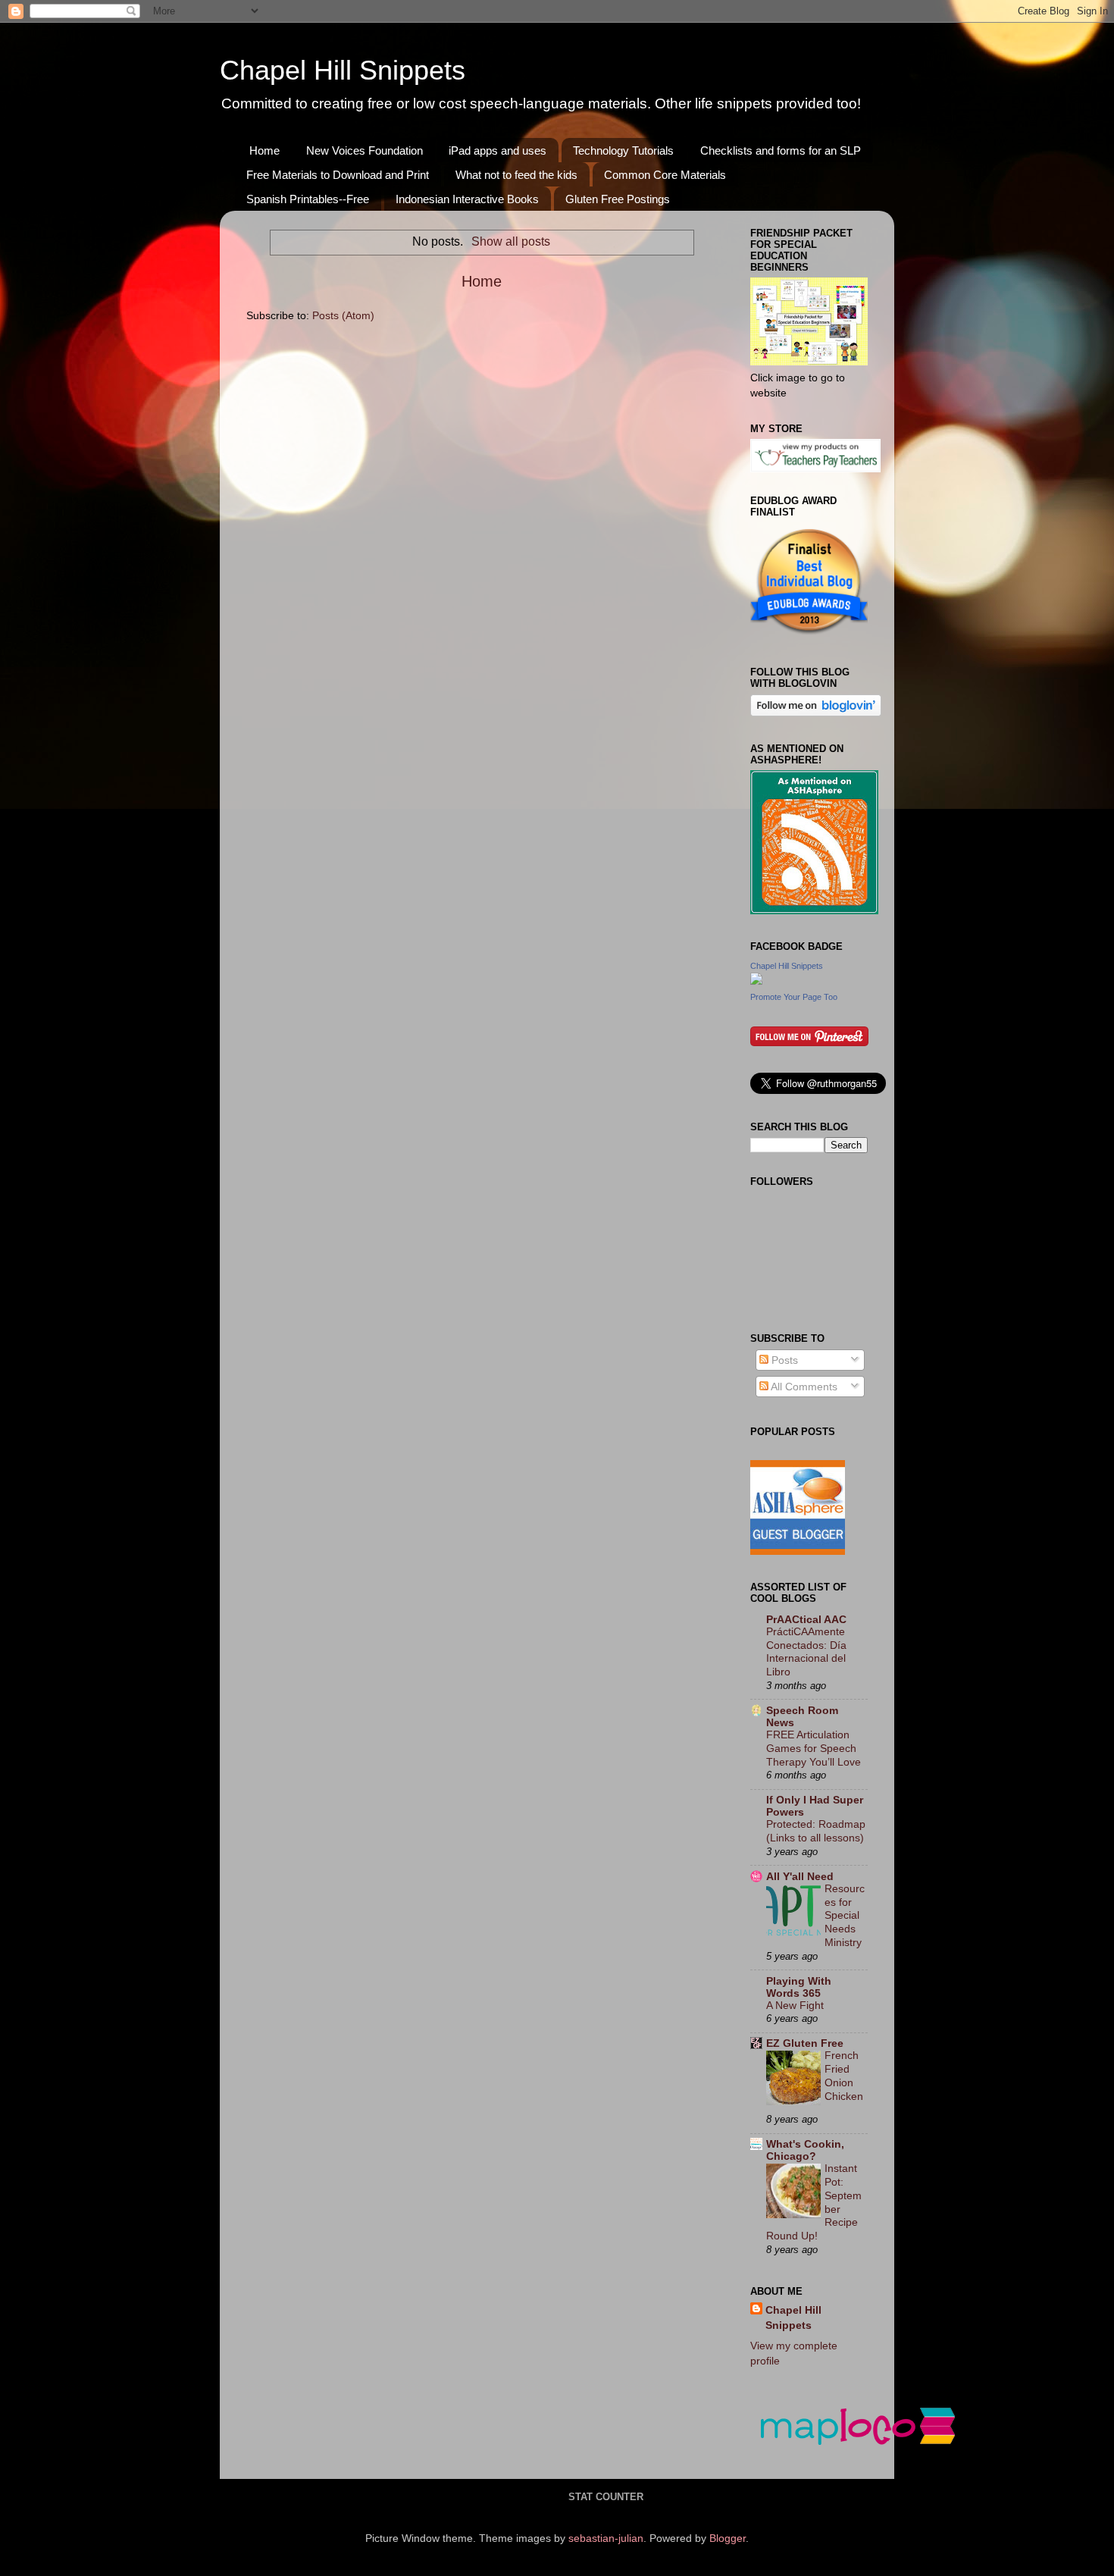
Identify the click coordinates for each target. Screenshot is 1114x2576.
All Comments (803, 1387)
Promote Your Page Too (794, 997)
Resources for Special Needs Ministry (845, 1916)
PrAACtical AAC (806, 1619)
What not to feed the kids (516, 175)
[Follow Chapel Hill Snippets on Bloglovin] (816, 713)
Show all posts (510, 241)
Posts (783, 1360)
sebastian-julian (606, 2538)
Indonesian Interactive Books (467, 199)
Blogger (728, 2538)
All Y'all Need (800, 1876)
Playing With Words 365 (799, 1987)
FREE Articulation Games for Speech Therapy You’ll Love (814, 1749)
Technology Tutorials (623, 150)
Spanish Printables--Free (308, 199)
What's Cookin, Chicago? (805, 2150)
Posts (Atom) (343, 315)
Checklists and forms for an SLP (781, 150)
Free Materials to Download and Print (338, 175)
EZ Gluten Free (805, 2043)
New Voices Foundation (365, 150)
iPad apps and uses (498, 150)
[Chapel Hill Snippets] (756, 981)
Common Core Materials (665, 175)
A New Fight (795, 2006)
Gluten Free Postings (618, 199)
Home (264, 150)
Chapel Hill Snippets (343, 70)
